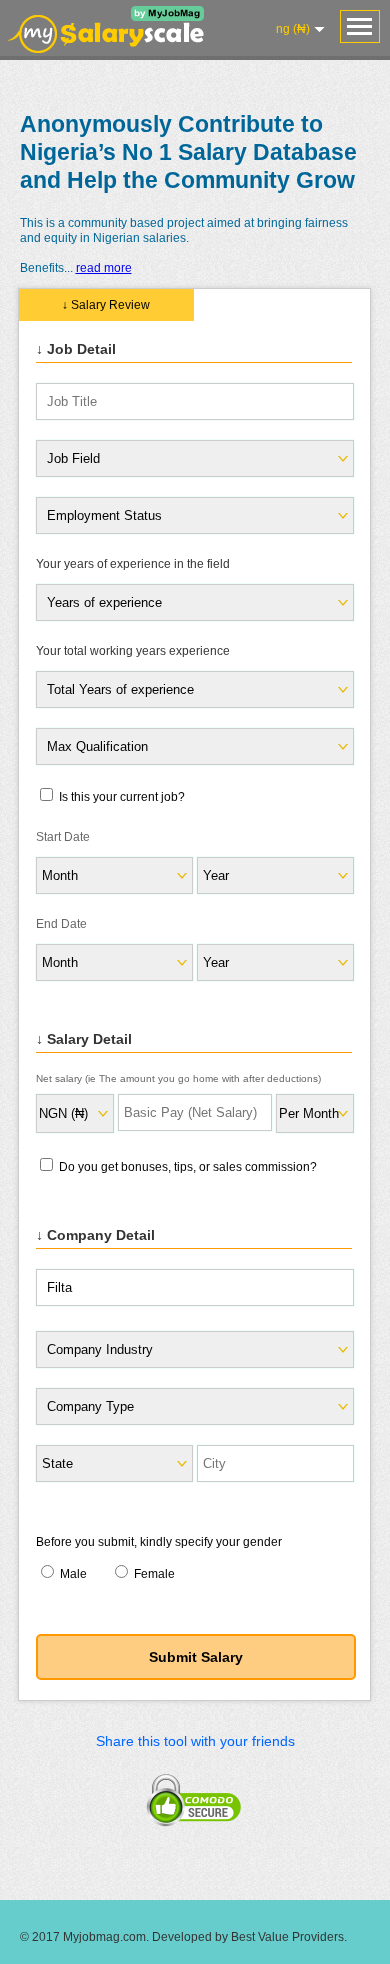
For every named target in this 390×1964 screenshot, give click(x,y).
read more (104, 268)
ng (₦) (293, 29)
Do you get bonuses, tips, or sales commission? (186, 1167)
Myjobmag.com (104, 1937)
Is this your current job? (120, 797)
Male (73, 1574)
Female (153, 1574)
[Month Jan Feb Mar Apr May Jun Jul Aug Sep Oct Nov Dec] (113, 875)
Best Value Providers (287, 1937)
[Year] (274, 962)
